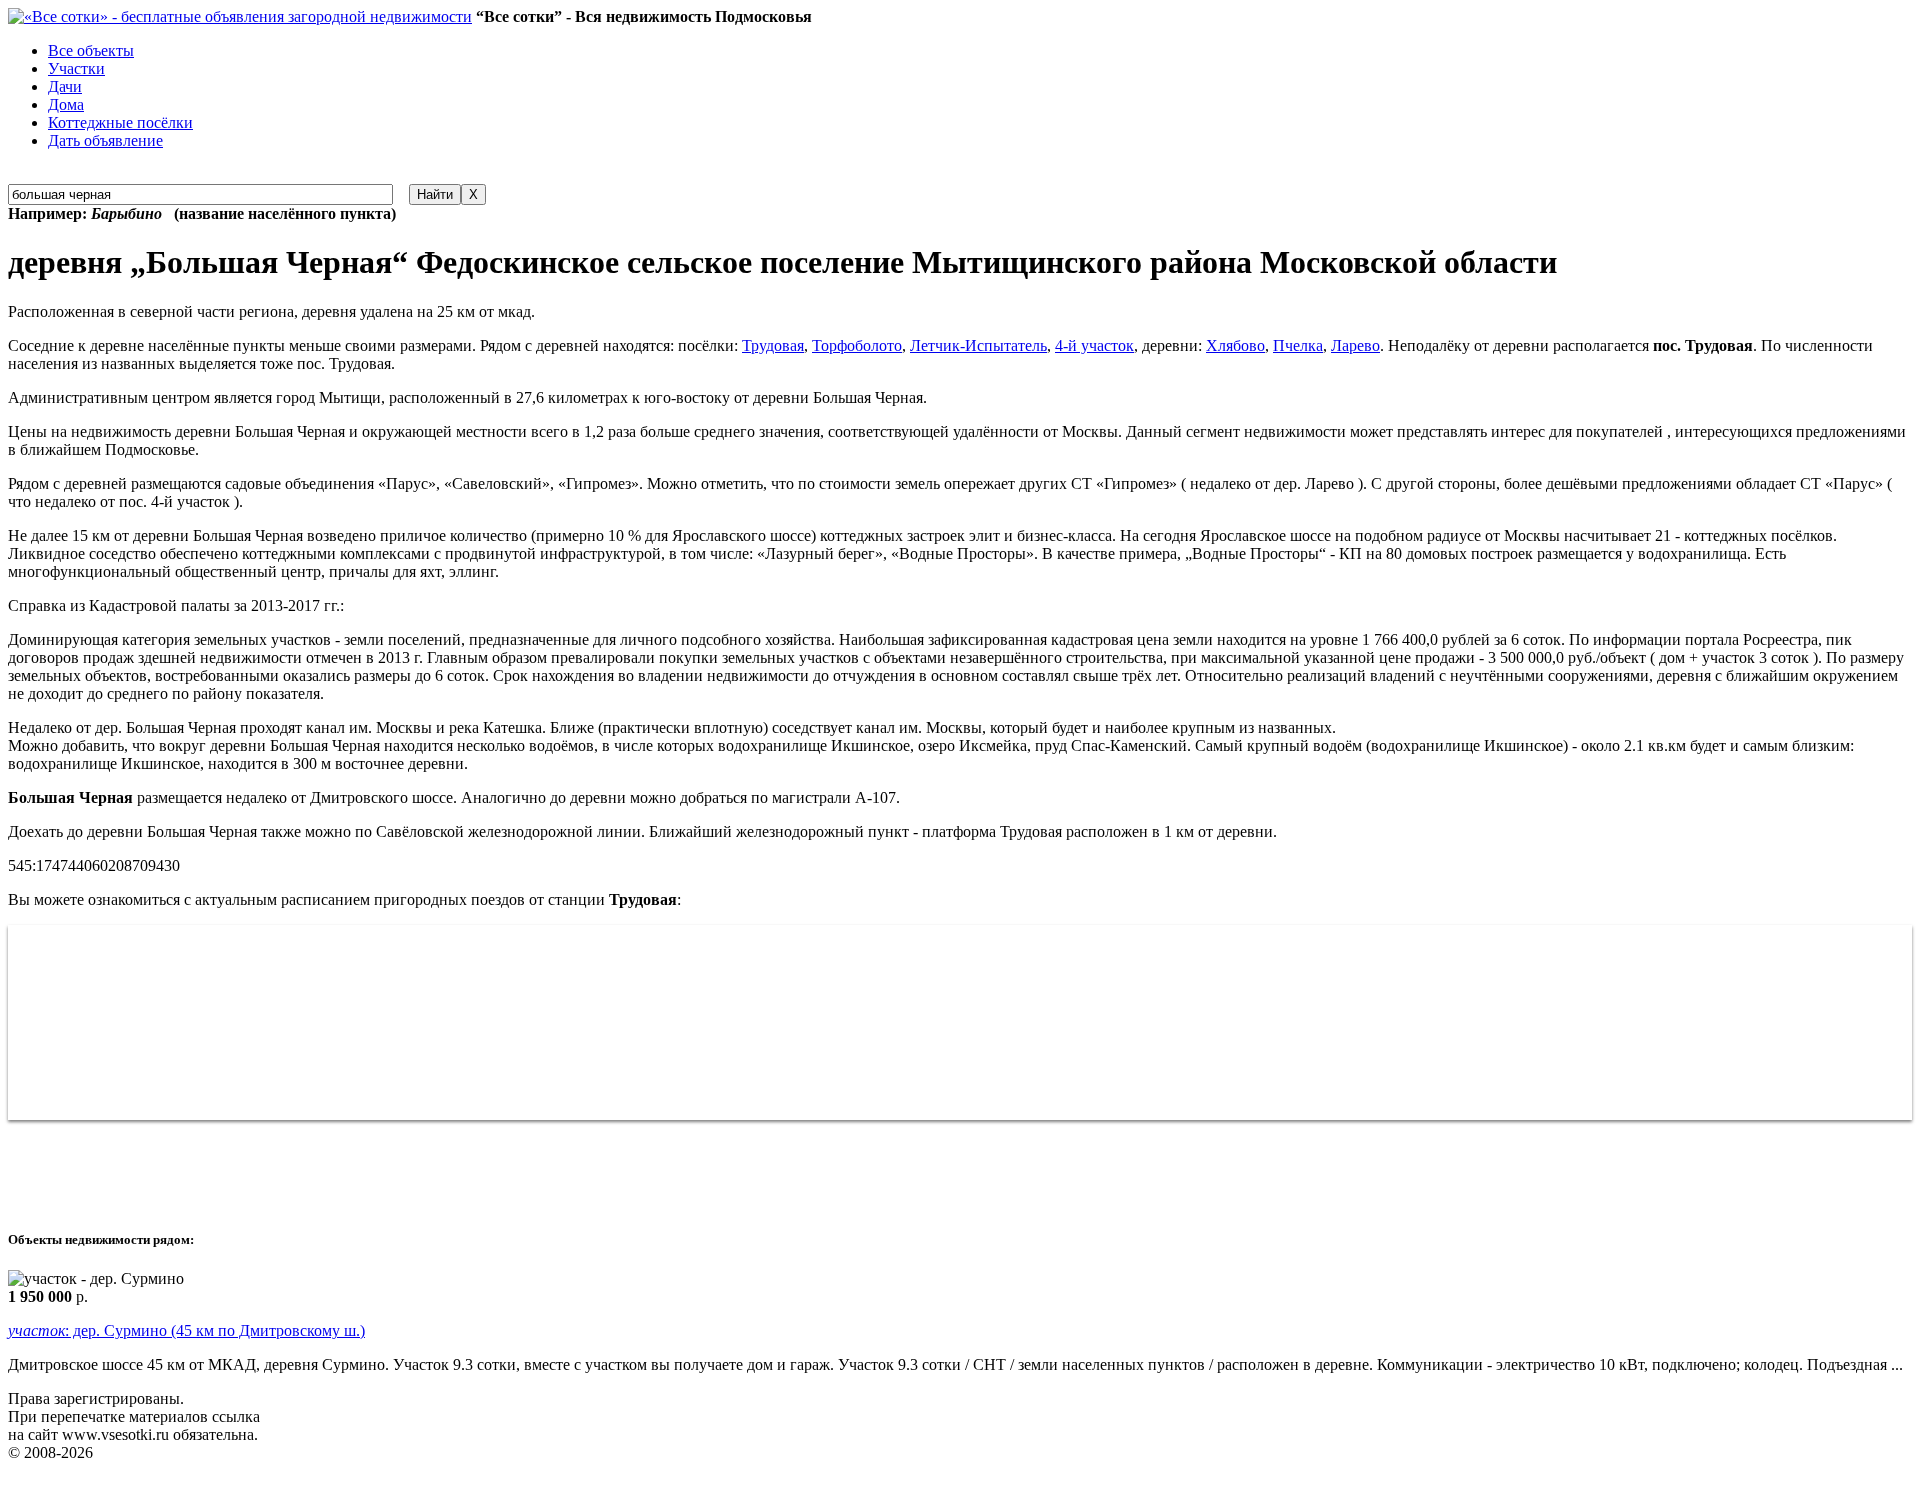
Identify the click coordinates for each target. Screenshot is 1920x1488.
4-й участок (1094, 345)
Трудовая (773, 345)
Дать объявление (105, 140)
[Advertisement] (372, 1165)
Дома (66, 104)
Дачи (65, 86)
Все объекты (91, 50)
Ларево (1355, 345)
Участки (76, 68)
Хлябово (1235, 345)
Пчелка (1298, 345)
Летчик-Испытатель (978, 345)
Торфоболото (857, 345)
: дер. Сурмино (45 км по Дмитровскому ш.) (186, 1330)
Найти (435, 194)
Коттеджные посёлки (120, 122)
